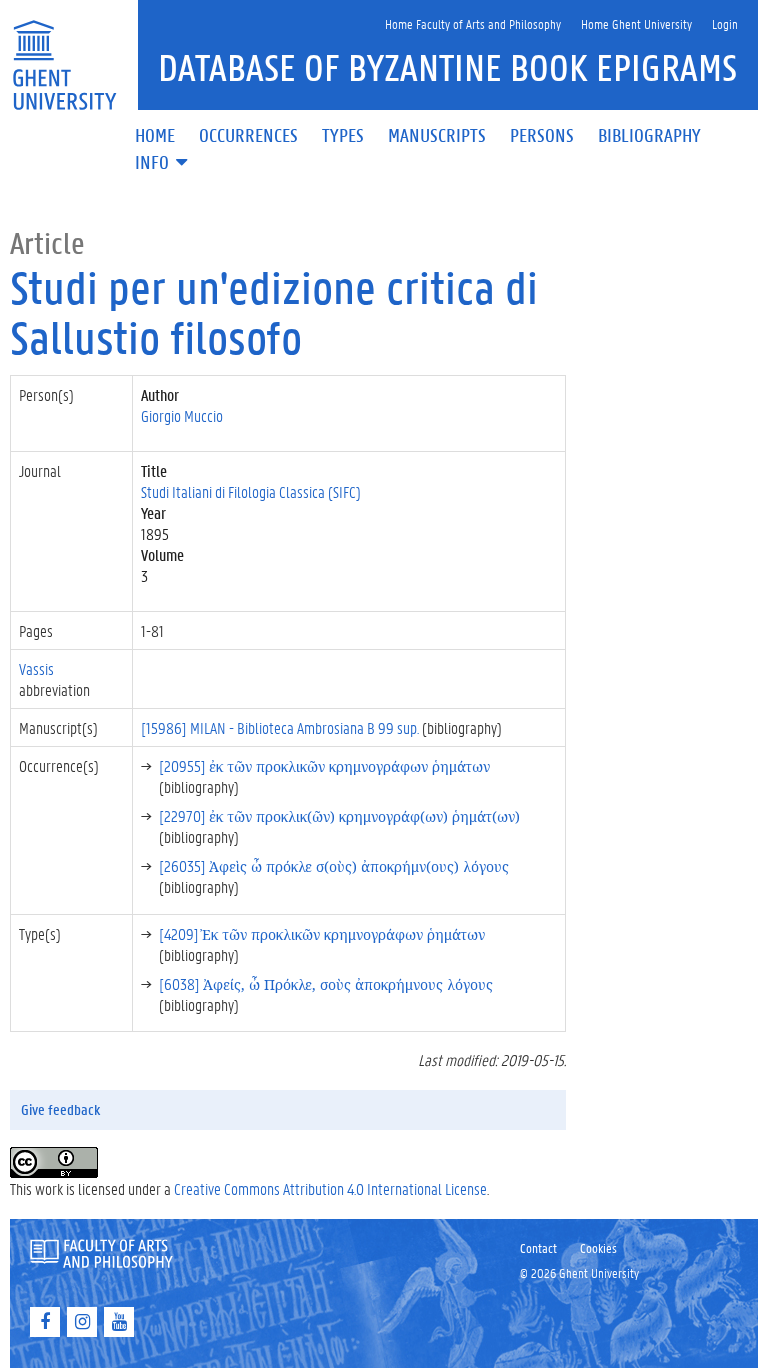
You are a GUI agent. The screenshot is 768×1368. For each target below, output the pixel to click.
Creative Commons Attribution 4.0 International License (330, 1188)
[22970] (339, 815)
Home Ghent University (636, 23)
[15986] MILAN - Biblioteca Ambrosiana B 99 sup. (280, 727)
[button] (163, 163)
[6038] (326, 983)
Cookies (598, 1247)
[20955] (324, 765)
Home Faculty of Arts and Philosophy (473, 23)
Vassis (36, 668)
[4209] (322, 933)
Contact (538, 1247)
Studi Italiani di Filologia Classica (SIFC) (251, 491)
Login (725, 23)
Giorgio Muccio (182, 415)
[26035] (334, 865)
